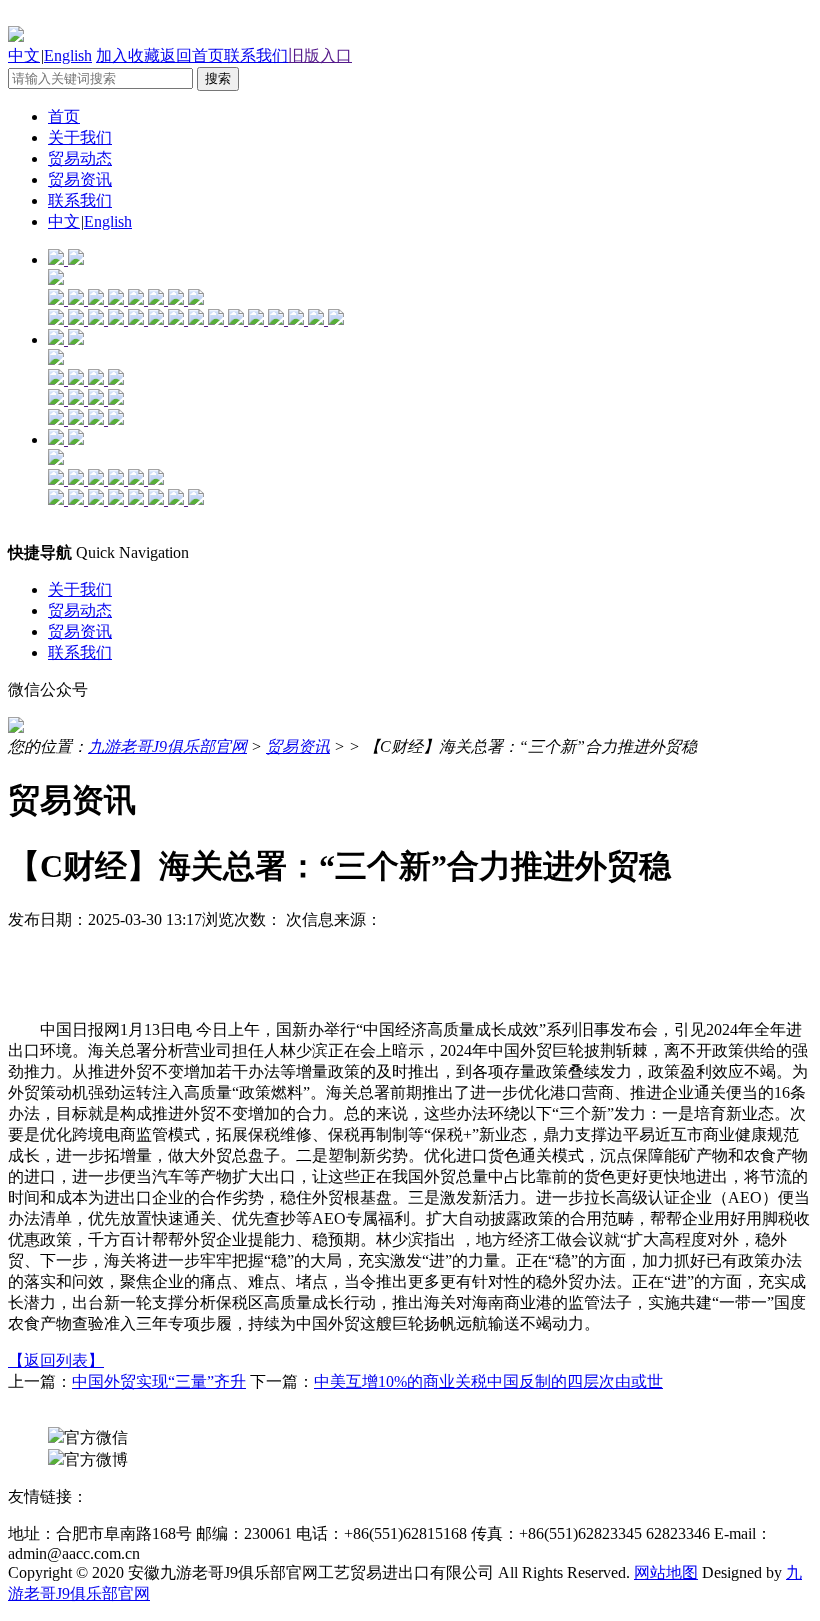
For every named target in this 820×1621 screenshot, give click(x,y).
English (68, 55)
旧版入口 (320, 55)
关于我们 (80, 137)
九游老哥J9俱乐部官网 (167, 746)
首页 (64, 116)
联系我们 (256, 55)
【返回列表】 (56, 1360)
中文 (24, 55)
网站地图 (666, 1572)
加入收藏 (128, 55)
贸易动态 (80, 158)
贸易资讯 (80, 179)
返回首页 (192, 55)
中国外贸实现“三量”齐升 (159, 1381)
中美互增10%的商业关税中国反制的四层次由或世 (488, 1381)
